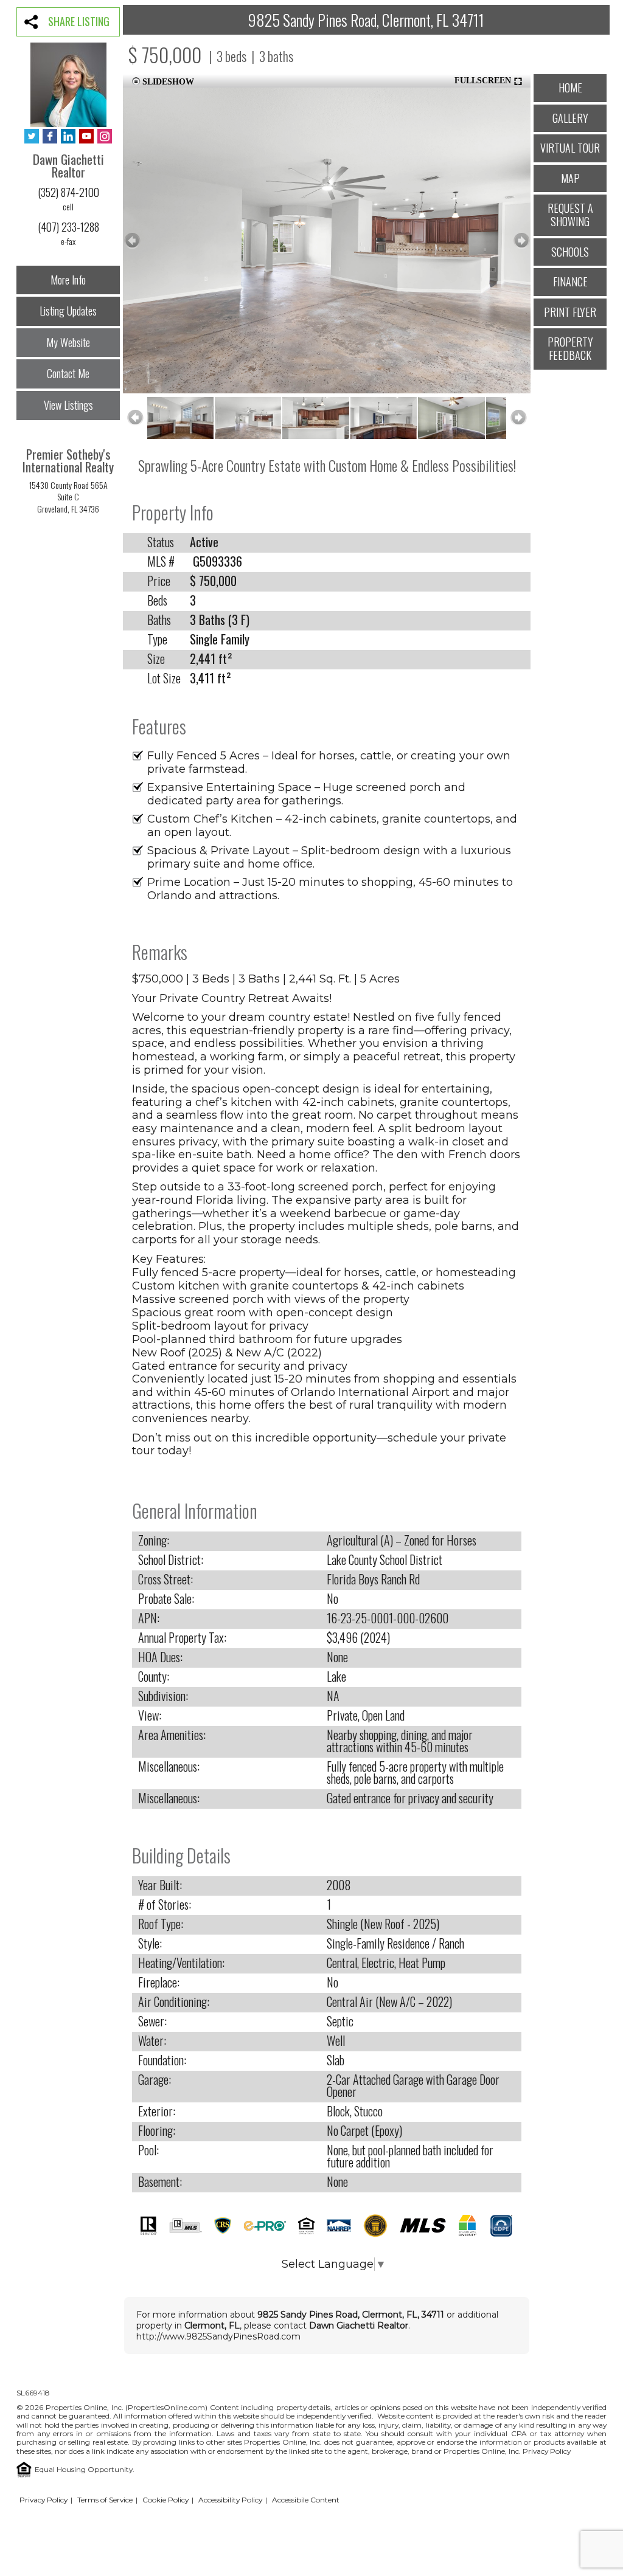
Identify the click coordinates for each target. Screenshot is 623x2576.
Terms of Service (105, 2500)
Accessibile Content (306, 2500)
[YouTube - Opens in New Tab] (86, 137)
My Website (68, 342)
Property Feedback (570, 348)
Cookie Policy (165, 2500)
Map (570, 178)
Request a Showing (570, 215)
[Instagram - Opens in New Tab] (105, 137)
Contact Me (68, 373)
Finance (570, 281)
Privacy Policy (547, 2451)
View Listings (68, 405)
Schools (570, 252)
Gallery (570, 118)
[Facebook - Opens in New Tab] (50, 137)
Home (570, 88)
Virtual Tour (570, 148)
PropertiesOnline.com (166, 2407)
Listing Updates (68, 311)
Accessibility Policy (230, 2500)
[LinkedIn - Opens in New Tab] (68, 137)
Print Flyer (570, 312)
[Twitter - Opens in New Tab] (32, 137)
